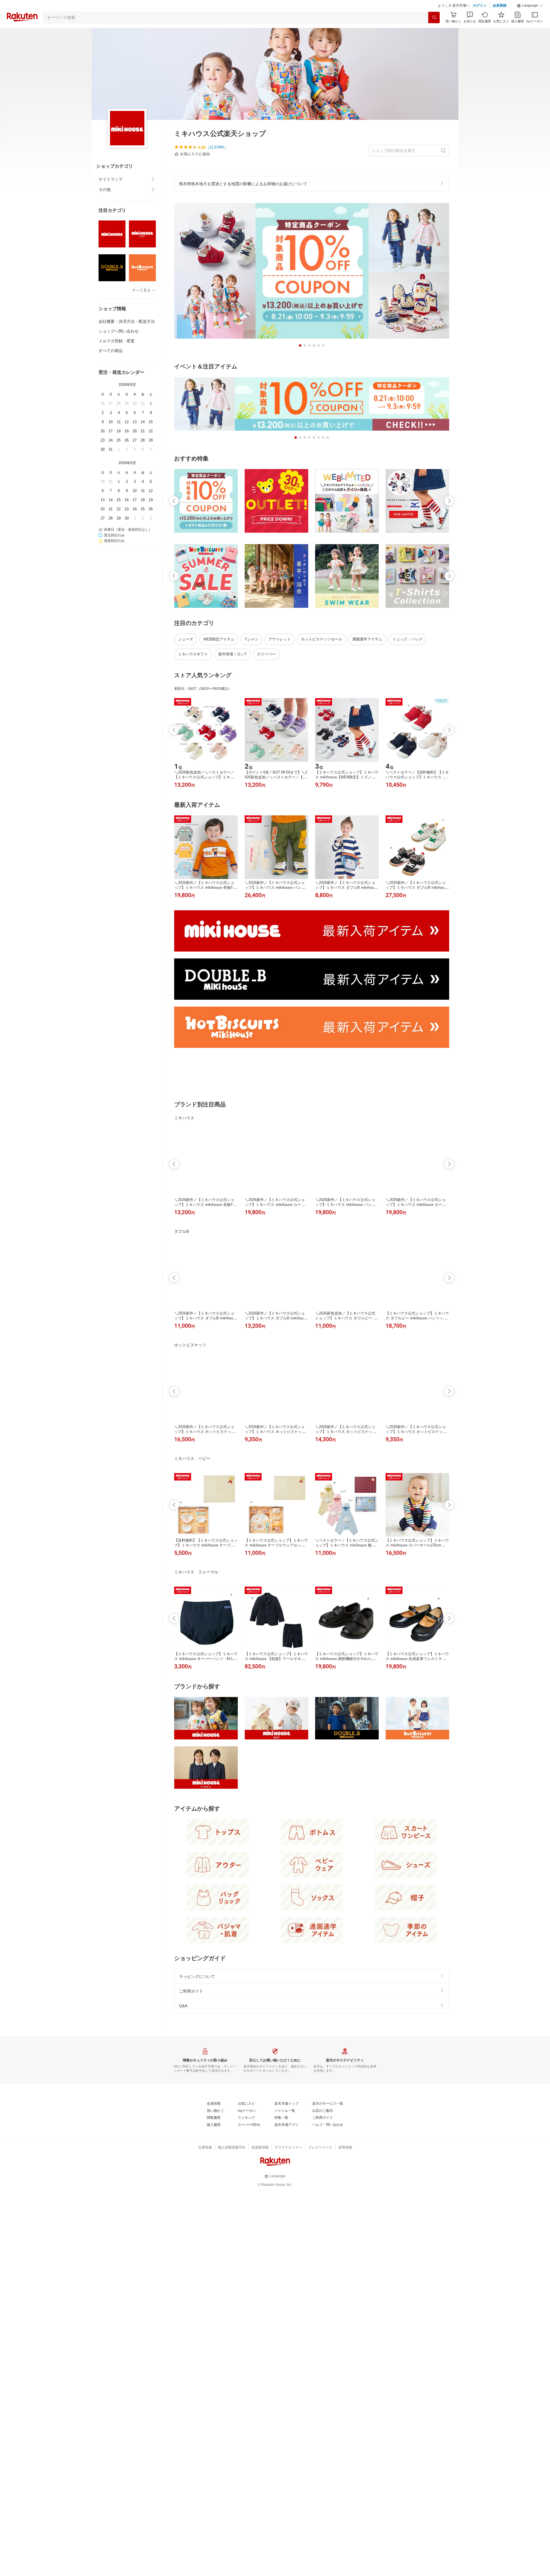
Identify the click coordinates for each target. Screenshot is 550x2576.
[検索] (434, 32)
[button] (530, 20)
